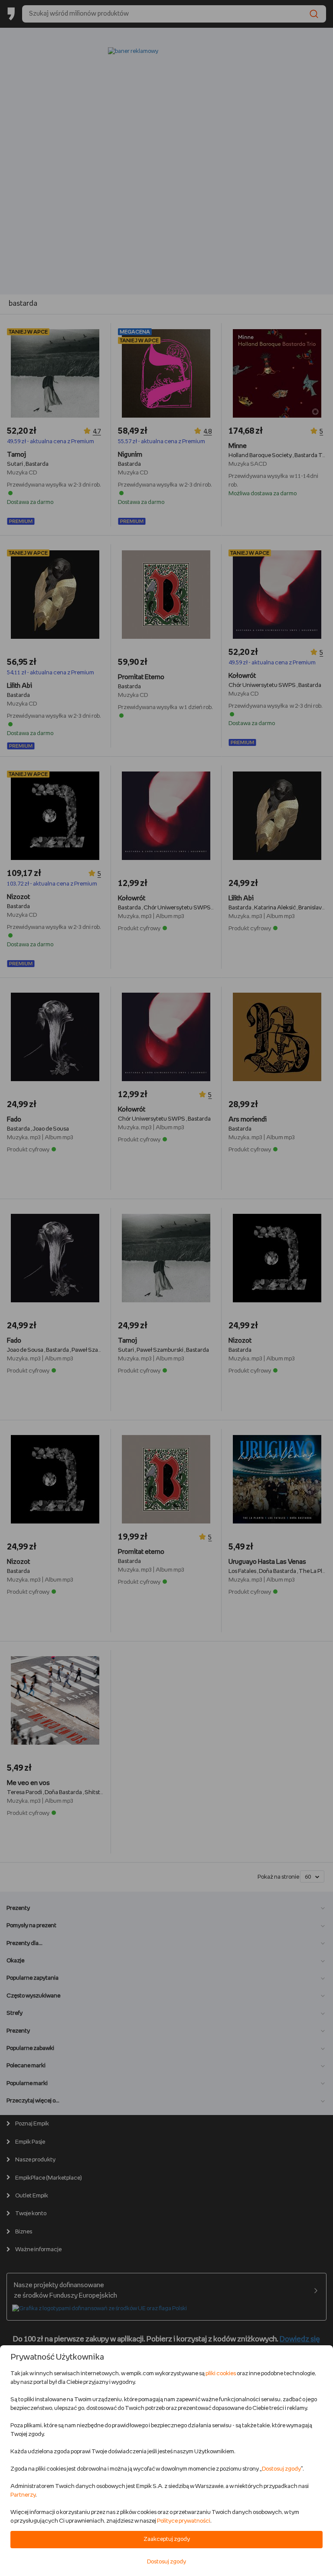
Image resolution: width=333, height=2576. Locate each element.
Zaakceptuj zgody (167, 2539)
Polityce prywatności (184, 2521)
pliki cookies (221, 2374)
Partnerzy (23, 2495)
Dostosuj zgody (281, 2469)
